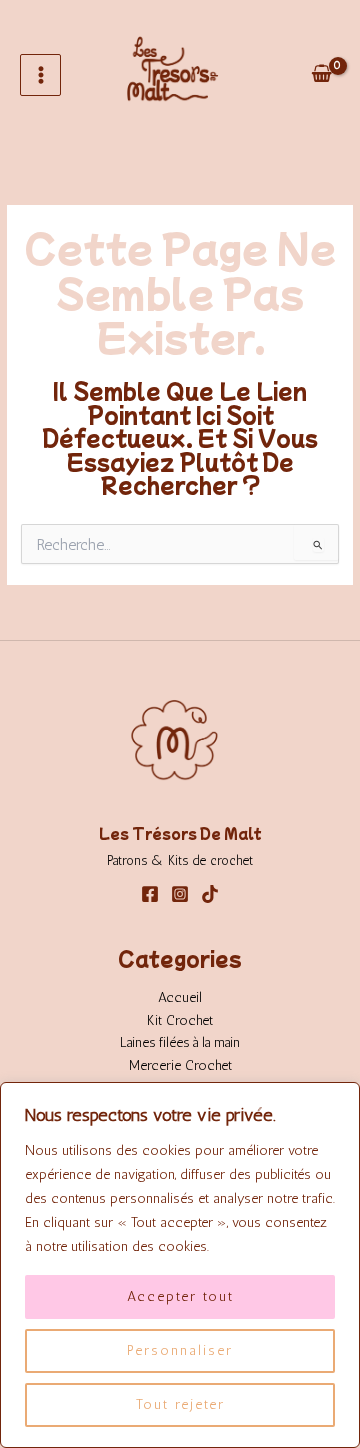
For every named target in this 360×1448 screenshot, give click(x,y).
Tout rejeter (180, 1404)
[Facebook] (150, 894)
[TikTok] (210, 894)
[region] (180, 1265)
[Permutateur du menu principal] (40, 74)
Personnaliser (180, 1350)
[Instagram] (180, 894)
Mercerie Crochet (180, 1065)
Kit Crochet (180, 1020)
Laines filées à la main (180, 1042)
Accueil (180, 997)
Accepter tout (180, 1296)
